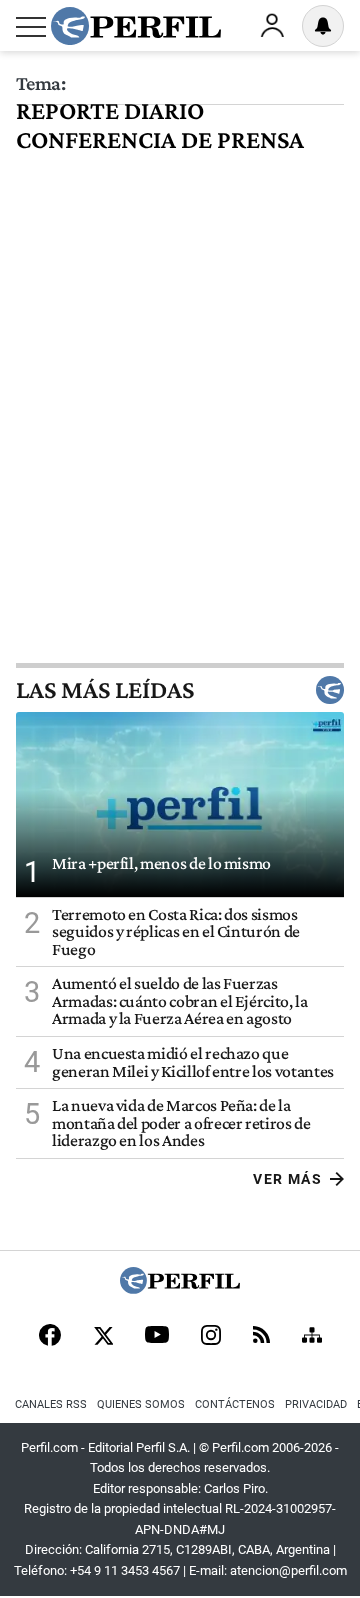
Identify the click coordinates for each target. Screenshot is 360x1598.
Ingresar (272, 26)
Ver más (287, 1179)
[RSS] (261, 1336)
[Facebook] (50, 1337)
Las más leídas (105, 690)
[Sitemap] (312, 1337)
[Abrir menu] (31, 27)
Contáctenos (235, 1404)
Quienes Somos (141, 1404)
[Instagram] (211, 1337)
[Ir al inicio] (136, 26)
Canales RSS (51, 1404)
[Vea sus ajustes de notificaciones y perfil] (323, 26)
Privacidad (316, 1404)
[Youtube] (157, 1336)
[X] (103, 1337)
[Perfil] (180, 1288)
